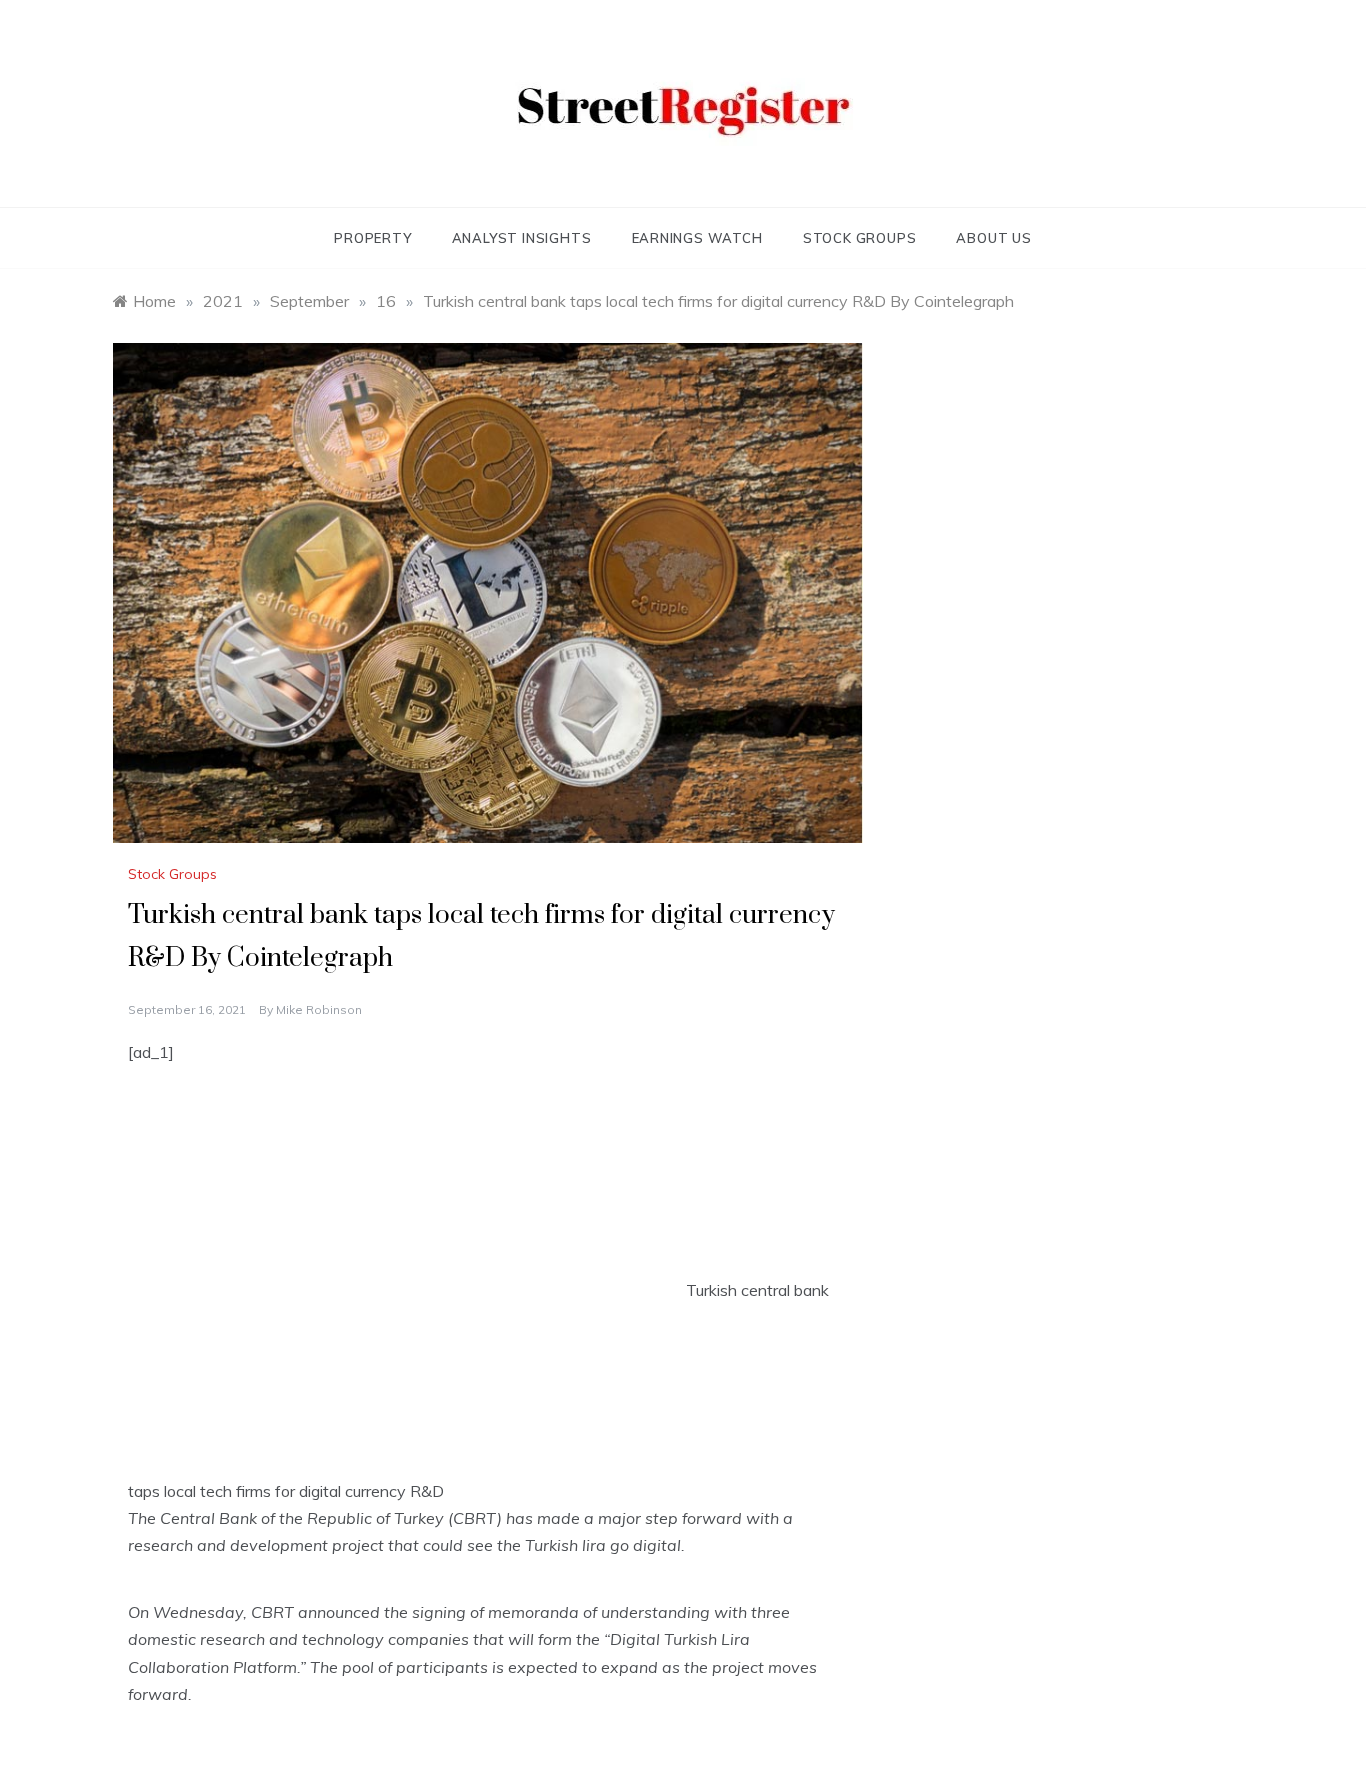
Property (372, 238)
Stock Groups (860, 238)
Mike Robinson (319, 1009)
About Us (993, 238)
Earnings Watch (697, 238)
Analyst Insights (522, 238)
